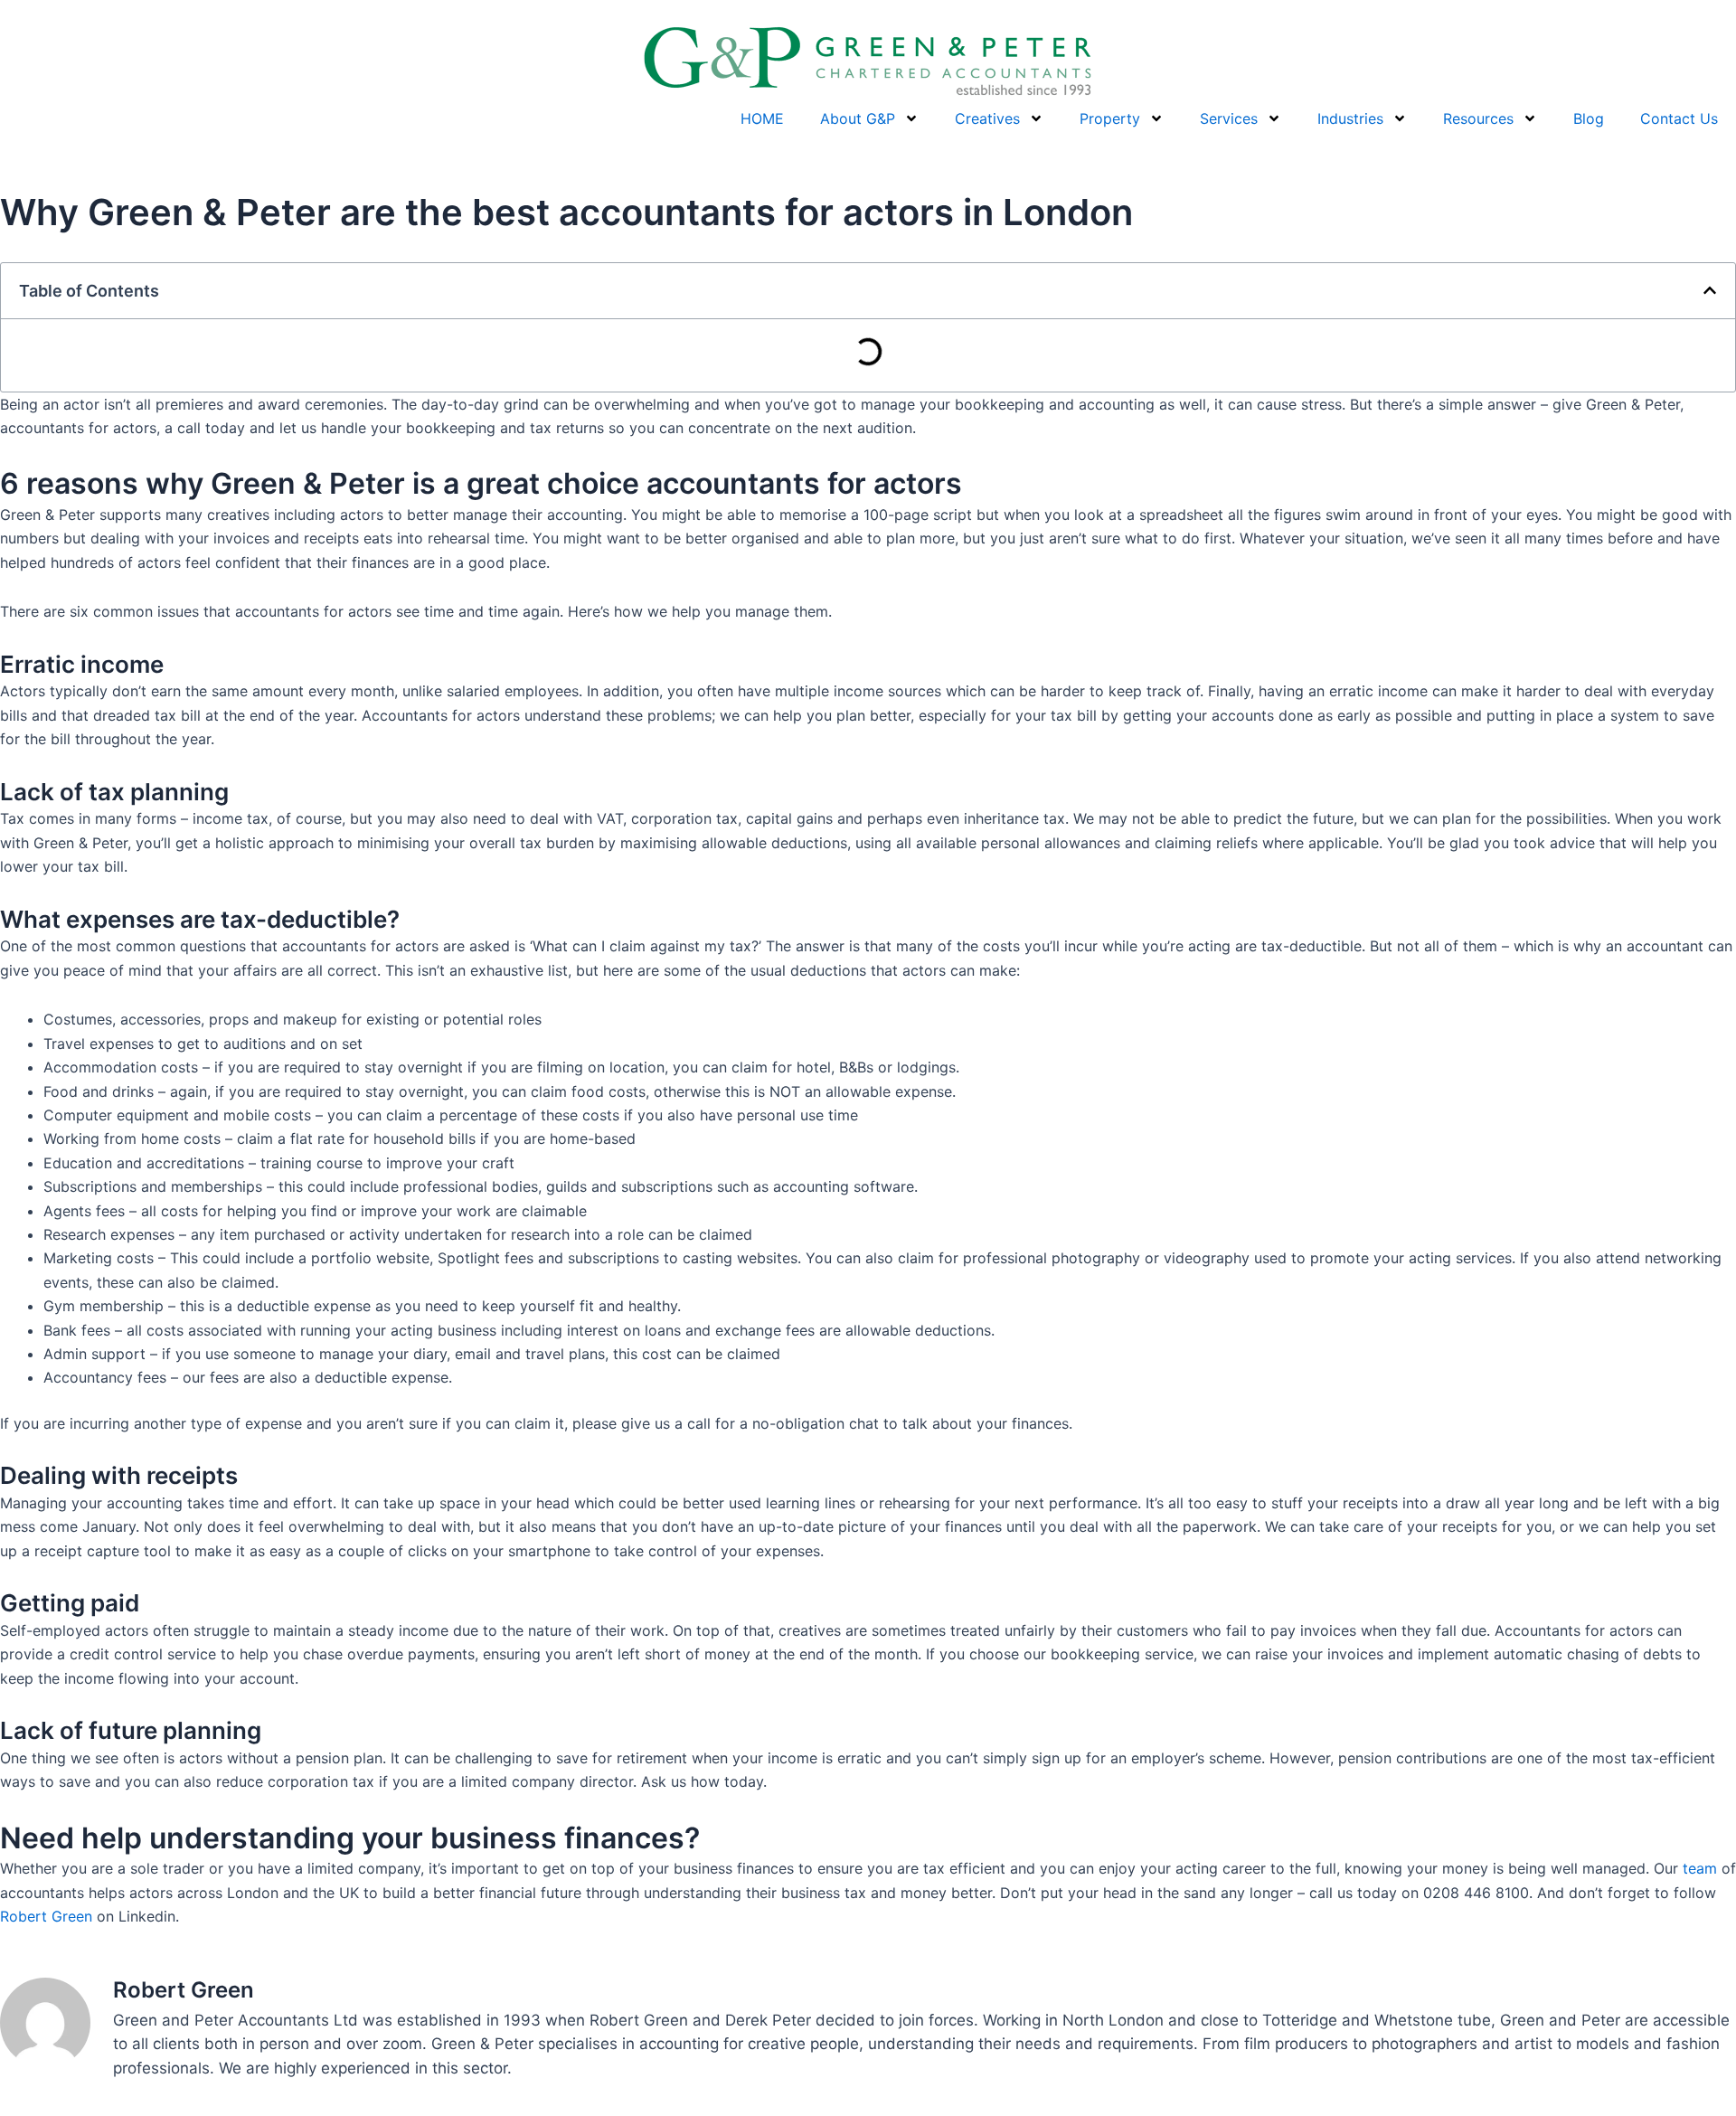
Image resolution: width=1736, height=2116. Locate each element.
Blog (1589, 118)
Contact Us (1679, 118)
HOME (762, 118)
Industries (1350, 118)
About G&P (858, 118)
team (1700, 1868)
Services (1229, 118)
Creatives (987, 118)
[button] (1710, 290)
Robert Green (46, 1916)
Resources (1478, 118)
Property (1110, 118)
